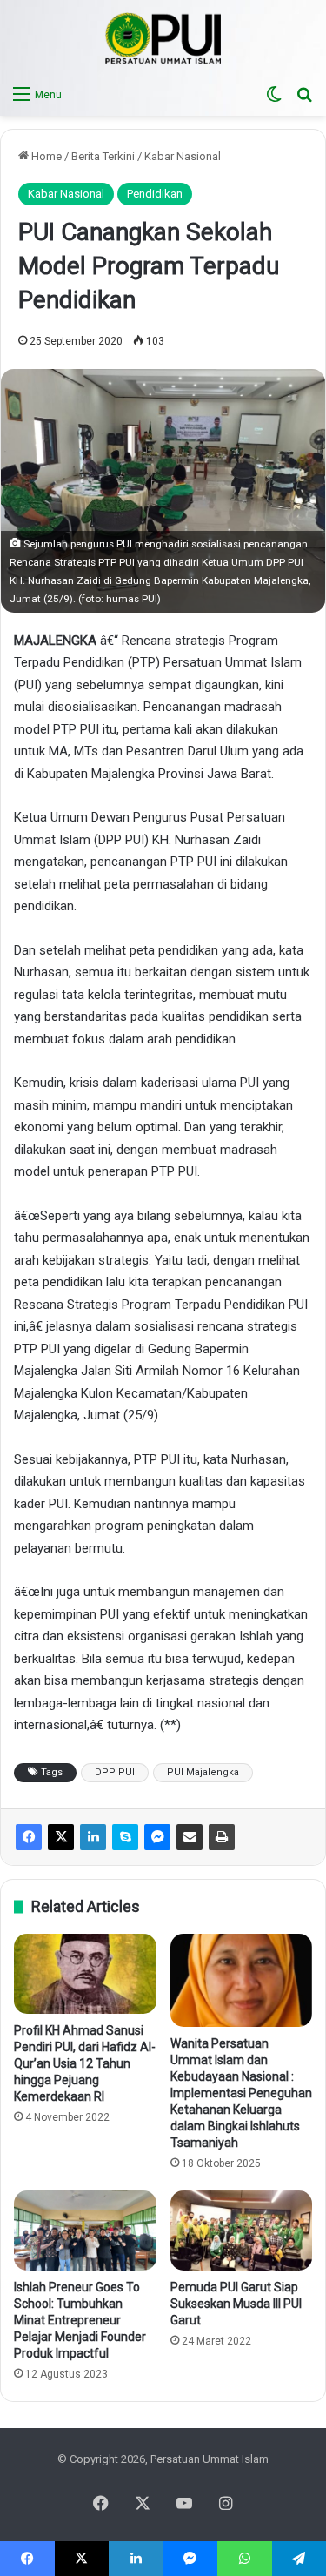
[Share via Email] (190, 1837)
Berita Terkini (103, 156)
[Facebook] (29, 1837)
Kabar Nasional (183, 156)
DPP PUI (115, 1772)
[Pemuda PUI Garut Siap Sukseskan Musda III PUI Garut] (242, 2231)
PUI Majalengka (203, 1772)
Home (45, 156)
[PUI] (163, 38)
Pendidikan (155, 194)
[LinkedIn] (93, 1837)
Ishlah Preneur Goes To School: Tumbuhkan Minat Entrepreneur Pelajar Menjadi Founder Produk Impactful (80, 2320)
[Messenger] (157, 1837)
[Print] (222, 1837)
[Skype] (125, 1837)
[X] (61, 1837)
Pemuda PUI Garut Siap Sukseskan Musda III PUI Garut (236, 2304)
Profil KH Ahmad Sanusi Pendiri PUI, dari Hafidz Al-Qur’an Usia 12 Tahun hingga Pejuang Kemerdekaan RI (85, 2063)
